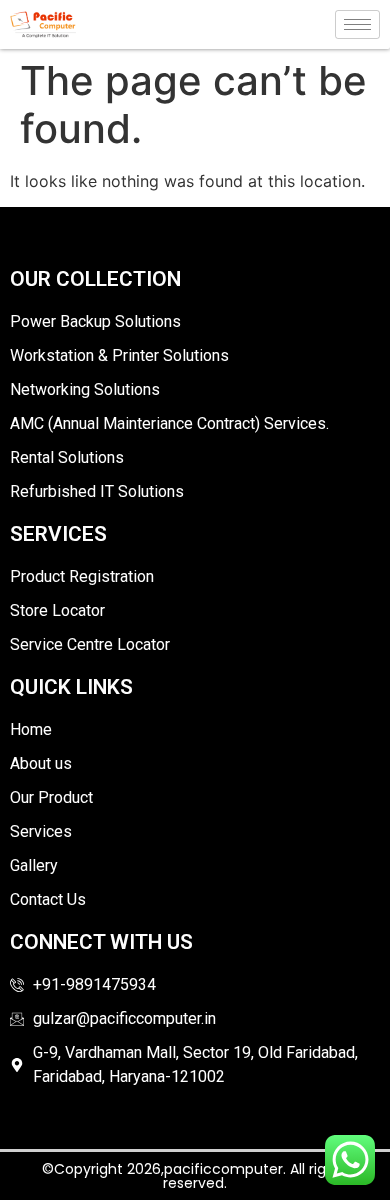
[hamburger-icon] (357, 24)
